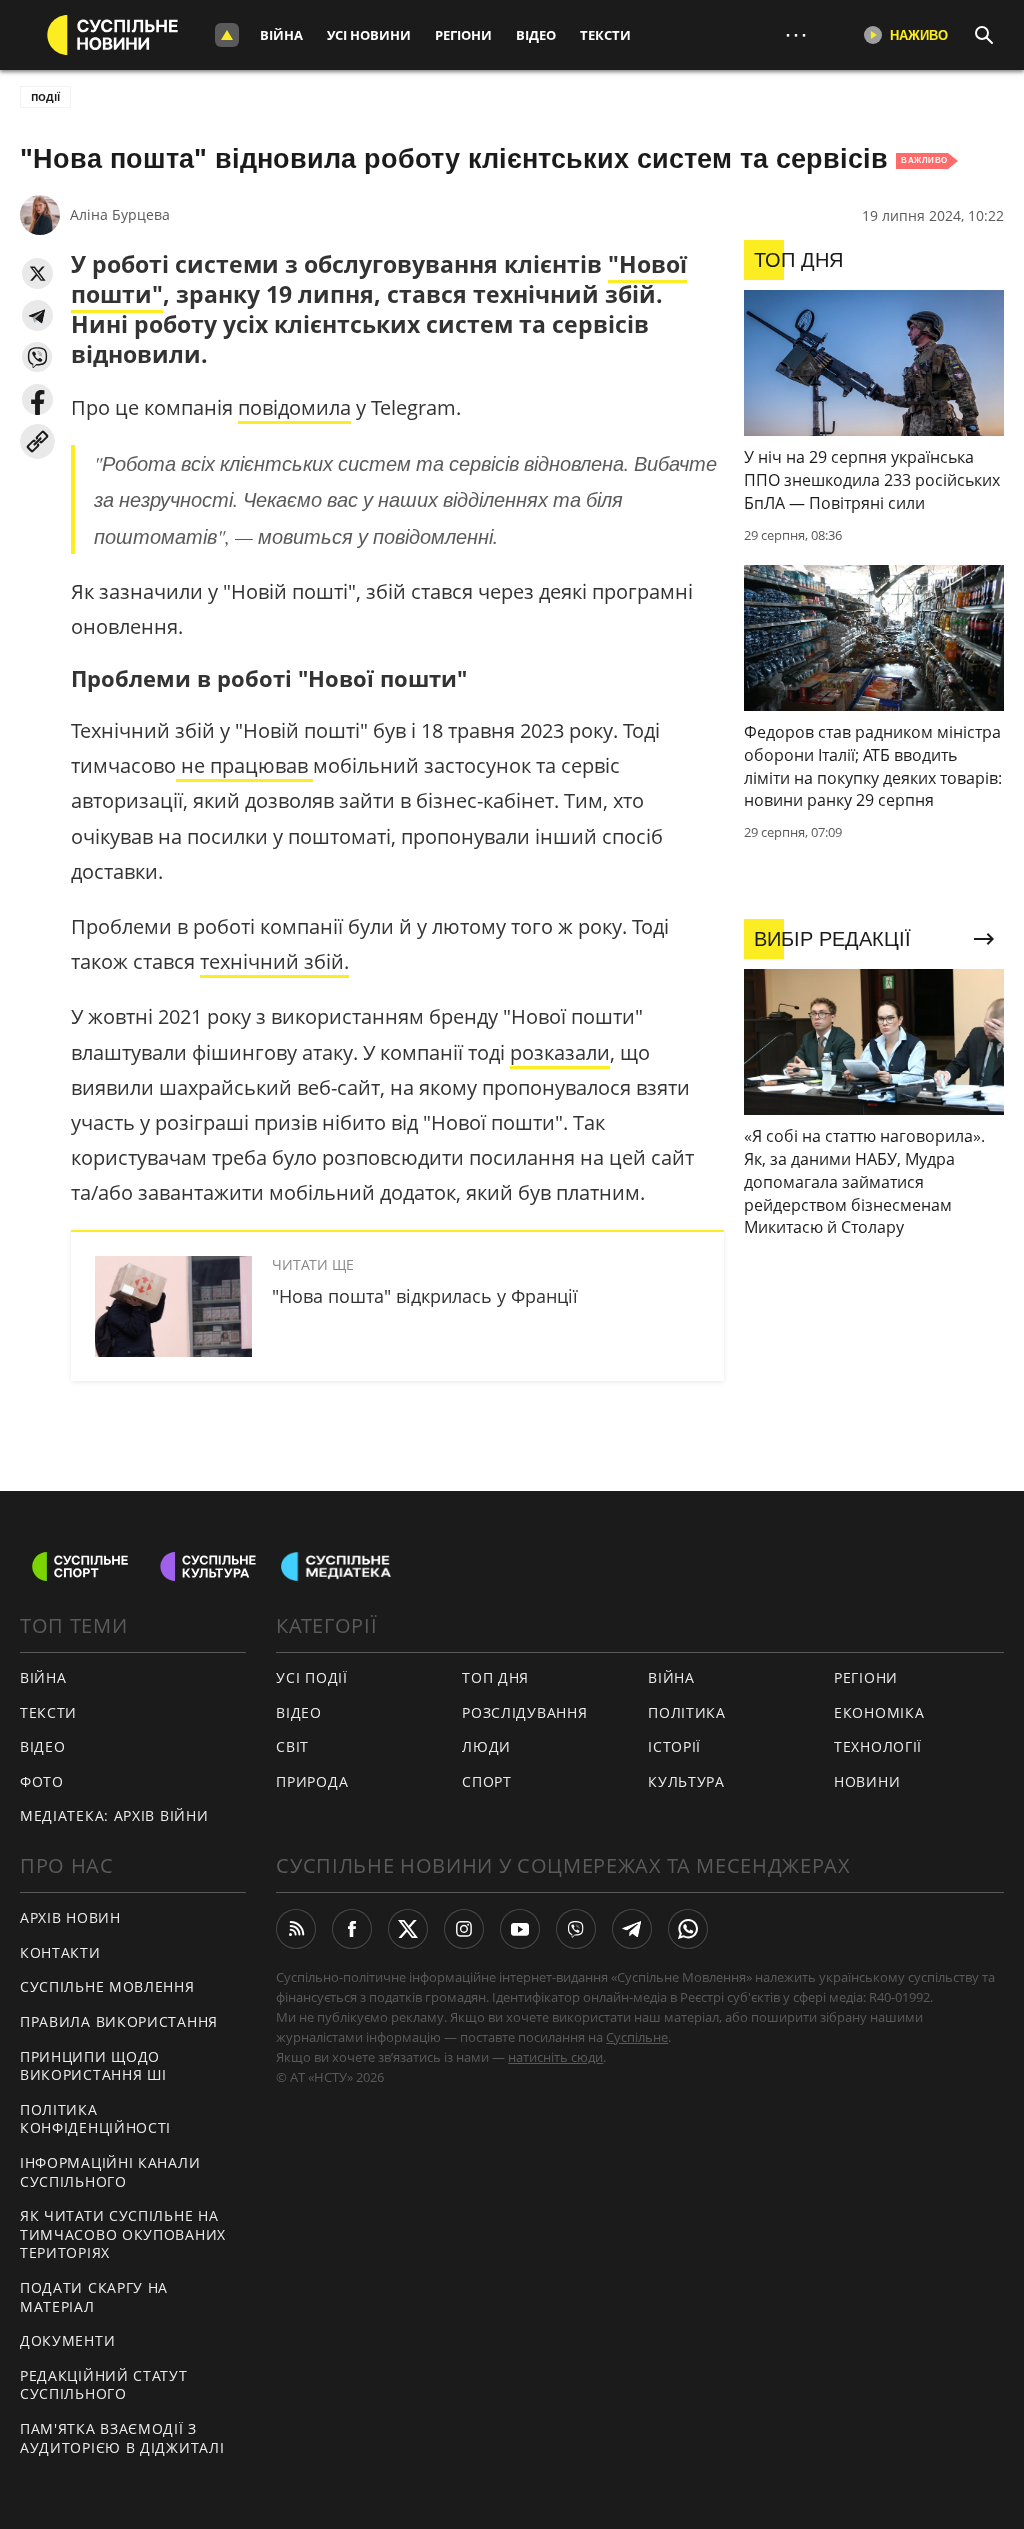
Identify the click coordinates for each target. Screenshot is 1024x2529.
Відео (536, 35)
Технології (878, 1746)
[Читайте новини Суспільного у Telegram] (632, 1929)
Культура (686, 1781)
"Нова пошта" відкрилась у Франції (425, 1296)
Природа (312, 1781)
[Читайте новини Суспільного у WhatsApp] (688, 1929)
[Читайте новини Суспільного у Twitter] (408, 1929)
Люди (486, 1746)
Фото (42, 1781)
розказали (560, 1052)
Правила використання (119, 2021)
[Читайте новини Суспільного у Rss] (296, 1929)
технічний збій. (274, 961)
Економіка (879, 1712)
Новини (867, 1781)
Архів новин (70, 1917)
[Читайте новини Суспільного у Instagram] (464, 1929)
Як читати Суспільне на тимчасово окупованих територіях (123, 2234)
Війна (281, 35)
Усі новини (369, 35)
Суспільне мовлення (107, 1986)
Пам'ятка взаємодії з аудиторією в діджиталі (122, 2438)
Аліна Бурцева (120, 214)
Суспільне (637, 2037)
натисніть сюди (555, 2057)
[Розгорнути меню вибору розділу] (227, 35)
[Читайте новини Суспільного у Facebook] (352, 1929)
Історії (674, 1746)
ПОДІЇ (45, 97)
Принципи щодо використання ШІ (93, 2066)
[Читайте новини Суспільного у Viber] (576, 1929)
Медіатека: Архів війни (114, 1815)
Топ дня (495, 1677)
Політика (687, 1712)
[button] (37, 273)
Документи (67, 2340)
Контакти (60, 1952)
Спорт (487, 1781)
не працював (244, 765)
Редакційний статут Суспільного (104, 2385)
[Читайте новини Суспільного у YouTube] (520, 1929)
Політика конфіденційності (95, 2119)
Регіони (463, 35)
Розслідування (524, 1712)
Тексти (605, 35)
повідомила (294, 407)
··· (796, 34)
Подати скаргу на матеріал (94, 2297)
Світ (292, 1746)
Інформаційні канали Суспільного (110, 2172)
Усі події (311, 1677)
